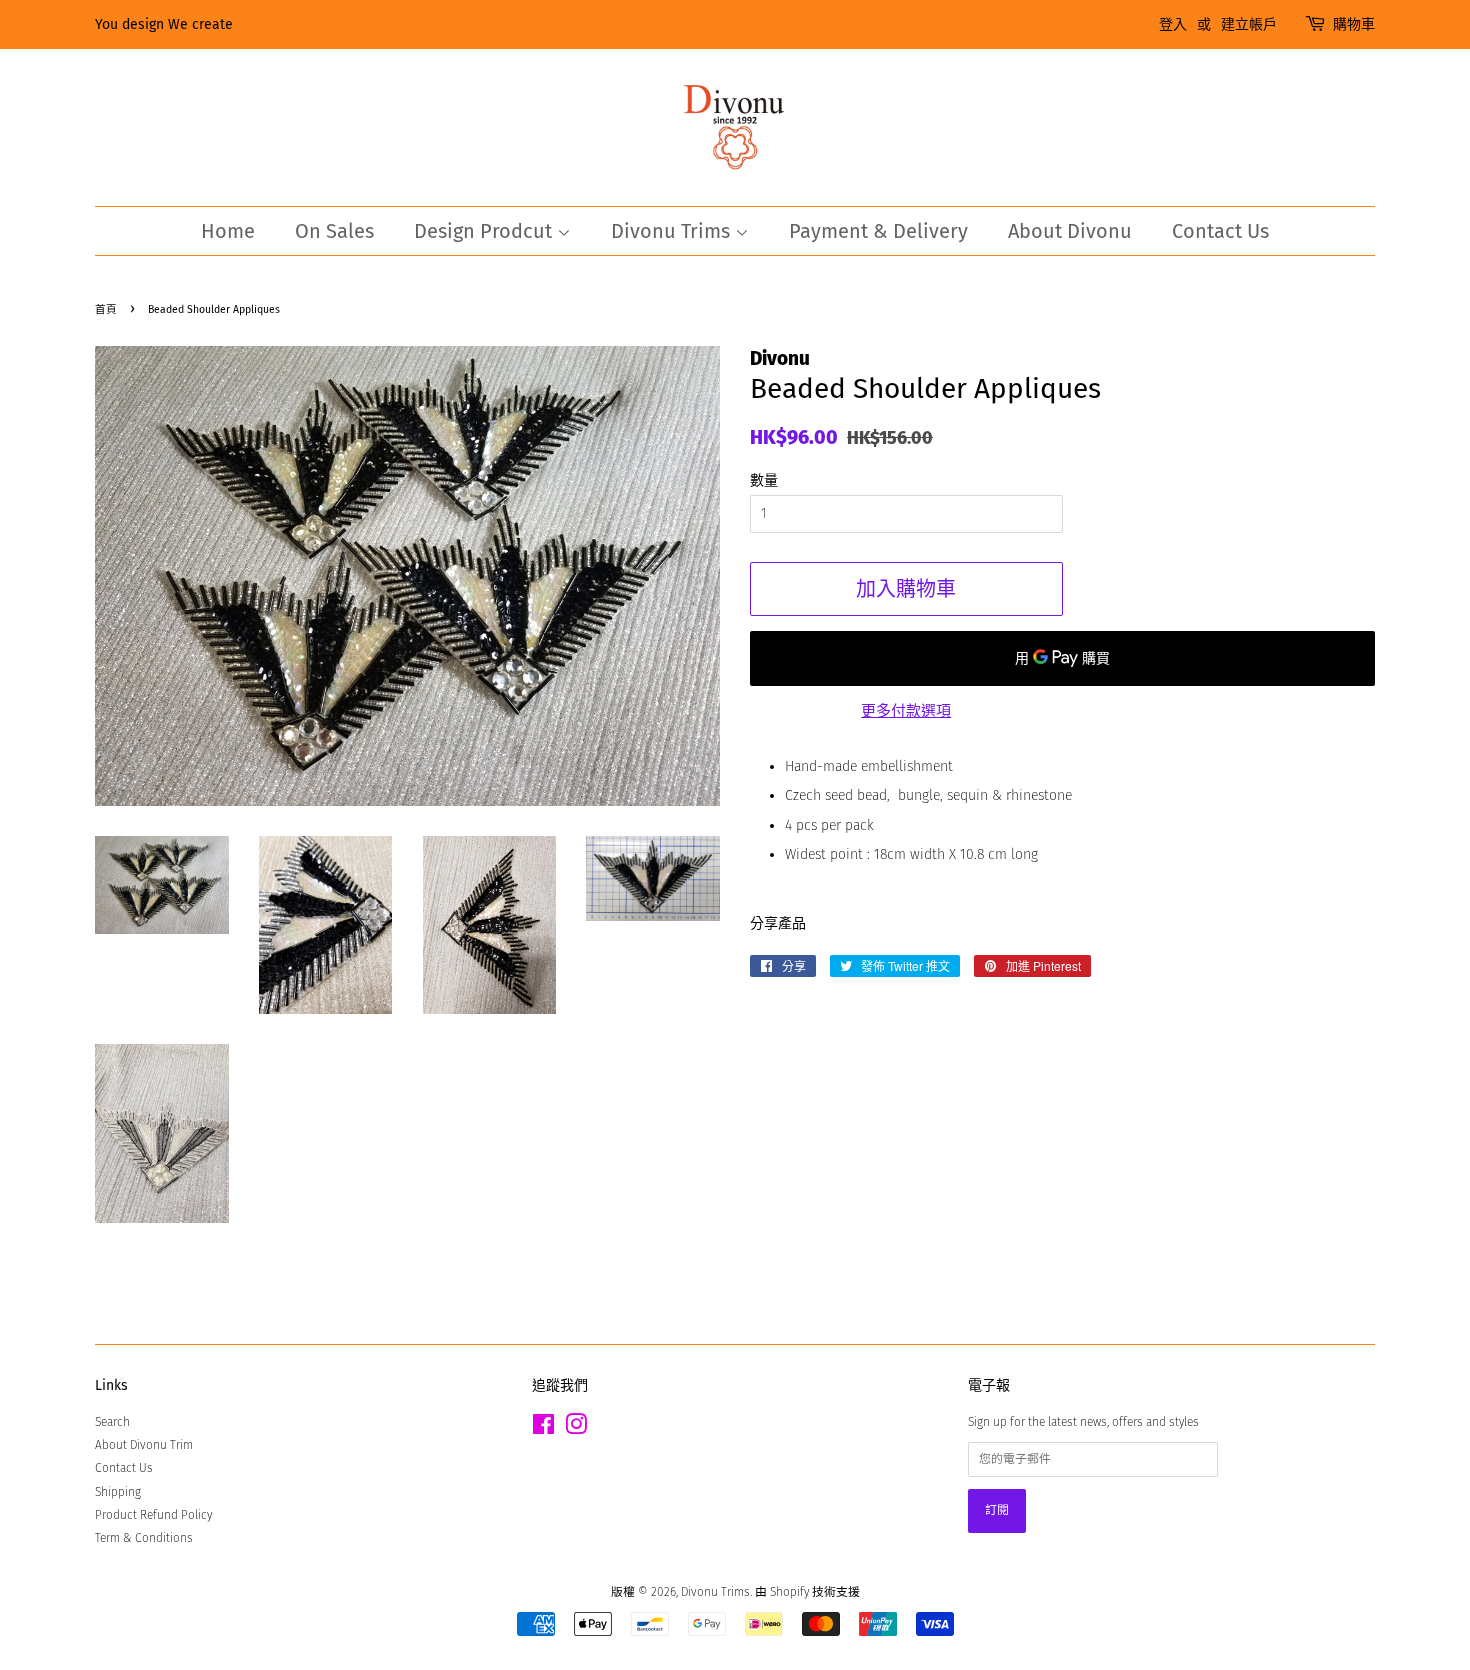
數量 (764, 480)
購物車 (1354, 24)
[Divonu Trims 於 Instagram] (576, 1429)
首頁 (106, 309)
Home (228, 231)
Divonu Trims (673, 231)
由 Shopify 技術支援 (807, 1592)
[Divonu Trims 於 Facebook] (543, 1429)
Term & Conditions (144, 1538)
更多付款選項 (906, 711)
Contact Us (1220, 231)
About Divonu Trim (144, 1445)
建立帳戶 (1249, 24)
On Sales (334, 231)
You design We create (164, 24)
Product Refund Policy (153, 1515)
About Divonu (1070, 231)
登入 (1173, 24)
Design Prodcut (485, 231)
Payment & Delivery (878, 231)
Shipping (118, 1492)
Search (112, 1422)
